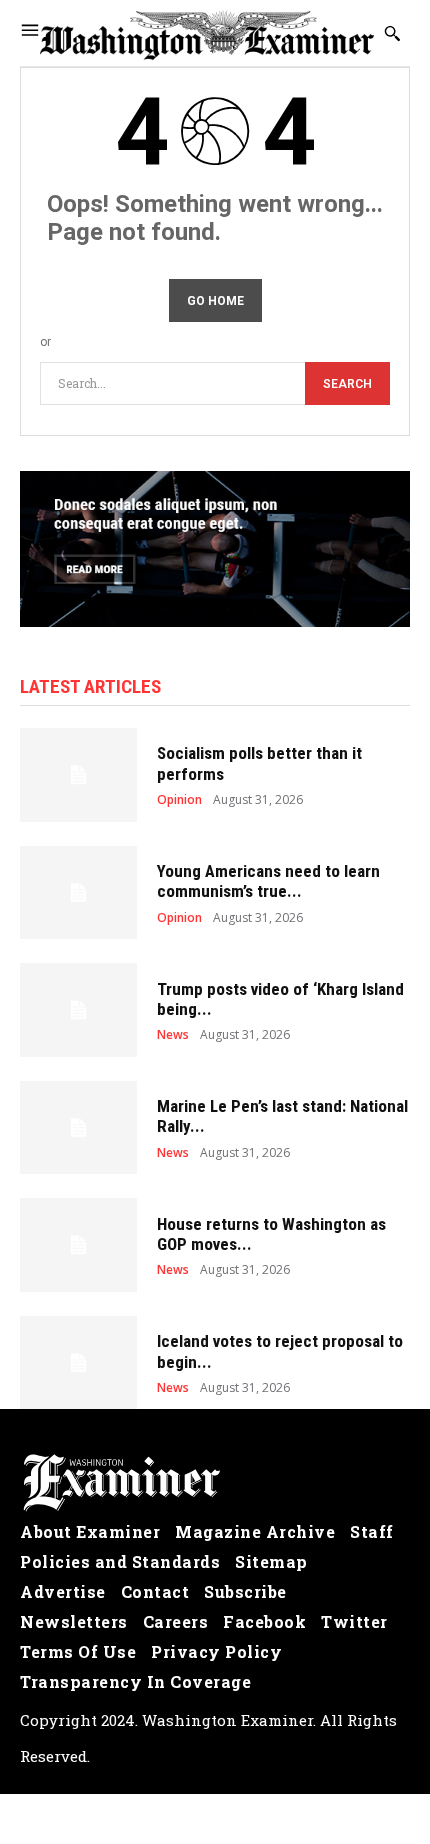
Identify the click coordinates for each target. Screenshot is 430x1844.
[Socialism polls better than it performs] (78, 775)
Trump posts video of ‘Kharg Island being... (280, 999)
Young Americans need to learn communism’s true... (268, 881)
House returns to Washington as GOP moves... (271, 1234)
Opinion (179, 800)
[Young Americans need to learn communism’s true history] (78, 893)
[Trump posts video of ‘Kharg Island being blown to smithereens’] (78, 1010)
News (173, 1035)
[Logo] (215, 1483)
